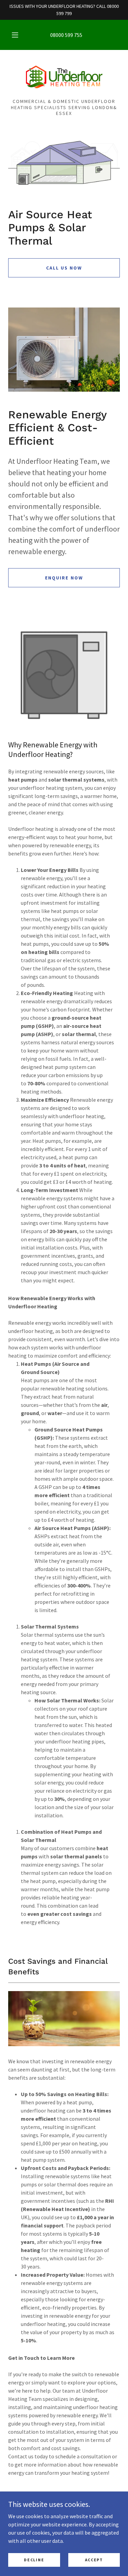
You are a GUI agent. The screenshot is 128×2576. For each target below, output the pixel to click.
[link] (64, 77)
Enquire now (64, 578)
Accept (94, 2560)
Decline (34, 2560)
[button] (15, 35)
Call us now (64, 268)
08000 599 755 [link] (66, 35)
